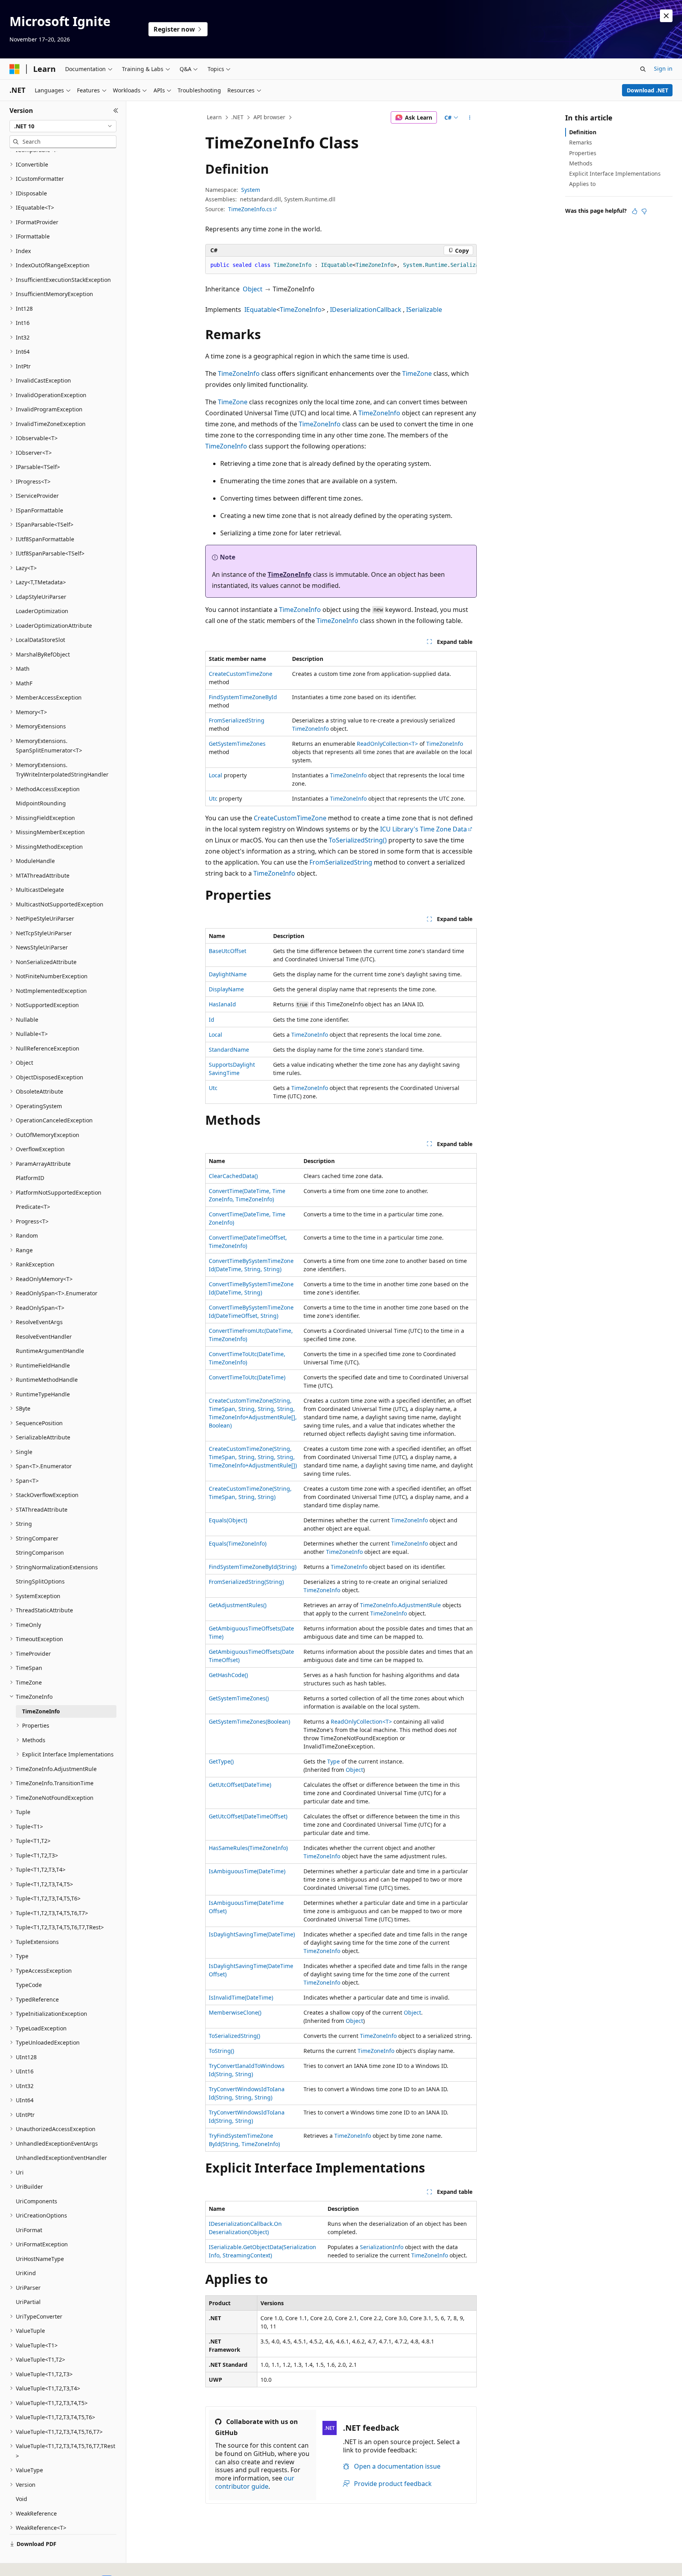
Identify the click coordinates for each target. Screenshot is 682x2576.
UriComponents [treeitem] (37, 2201)
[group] (341, 265)
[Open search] (643, 69)
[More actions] (470, 118)
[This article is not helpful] (644, 211)
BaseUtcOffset (228, 951)
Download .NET (647, 90)
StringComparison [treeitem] (40, 1553)
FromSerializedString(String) (246, 1582)
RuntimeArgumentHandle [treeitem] (50, 1351)
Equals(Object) (228, 1520)
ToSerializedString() (358, 840)
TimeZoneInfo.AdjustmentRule (400, 1605)
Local (215, 775)
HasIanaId (222, 1004)
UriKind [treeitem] (26, 2273)
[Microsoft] (15, 69)
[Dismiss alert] (666, 16)
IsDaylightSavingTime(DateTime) (252, 1934)
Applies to (582, 184)
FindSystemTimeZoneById (243, 697)
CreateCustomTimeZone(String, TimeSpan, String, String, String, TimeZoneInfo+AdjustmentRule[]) (253, 1457)
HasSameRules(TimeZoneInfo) (248, 1848)
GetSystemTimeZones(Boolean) (249, 1721)
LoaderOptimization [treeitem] (42, 611)
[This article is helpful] (635, 211)
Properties (583, 153)
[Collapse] (116, 111)
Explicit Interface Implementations (615, 174)
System (251, 190)
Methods (581, 163)
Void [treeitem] (22, 2499)
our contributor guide (255, 2482)
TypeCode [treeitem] (29, 1985)
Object (253, 289)
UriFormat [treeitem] (29, 2230)
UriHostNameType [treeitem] (40, 2259)
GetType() (221, 1761)
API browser (269, 117)
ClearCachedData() (233, 1176)
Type (334, 1761)
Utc (213, 798)
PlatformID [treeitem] (30, 1178)
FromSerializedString (237, 720)
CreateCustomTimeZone (241, 674)
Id (212, 1020)
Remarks (581, 142)
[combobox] (63, 126)
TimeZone (417, 373)
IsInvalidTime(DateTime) (241, 1997)
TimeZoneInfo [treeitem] (41, 1711)
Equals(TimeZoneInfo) (238, 1543)
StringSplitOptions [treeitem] (40, 1581)
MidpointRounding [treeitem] (41, 803)
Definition (583, 132)
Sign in (663, 68)
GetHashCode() (228, 1675)
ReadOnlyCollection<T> (387, 744)
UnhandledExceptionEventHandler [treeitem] (61, 2158)
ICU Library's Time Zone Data (423, 829)
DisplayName (226, 989)
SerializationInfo (382, 2247)
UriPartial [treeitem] (28, 2302)
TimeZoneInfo (301, 310)
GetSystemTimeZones (237, 744)
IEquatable (260, 310)
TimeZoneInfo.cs (250, 209)
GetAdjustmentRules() (238, 1605)
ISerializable (424, 310)
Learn (214, 117)
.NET (237, 117)
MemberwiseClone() (235, 2012)
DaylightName (228, 974)
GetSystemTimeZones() (239, 1698)
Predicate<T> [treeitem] (33, 1207)
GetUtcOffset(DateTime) (240, 1785)
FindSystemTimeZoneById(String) (253, 1567)
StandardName (229, 1050)
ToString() (221, 2051)
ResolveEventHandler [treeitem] (44, 1337)
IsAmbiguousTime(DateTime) (247, 1871)
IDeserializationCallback (366, 310)
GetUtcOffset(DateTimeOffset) (248, 1816)
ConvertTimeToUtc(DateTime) (247, 1377)
